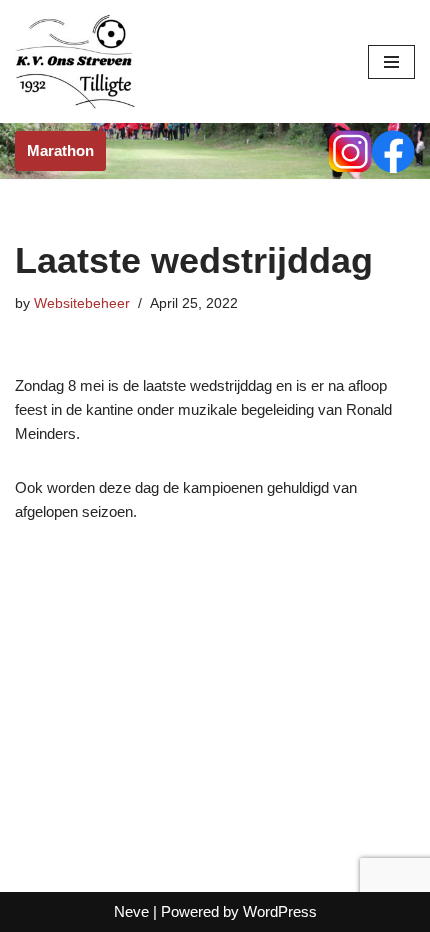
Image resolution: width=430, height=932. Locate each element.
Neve (131, 911)
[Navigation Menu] (391, 62)
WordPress (280, 911)
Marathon (60, 150)
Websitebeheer (82, 303)
